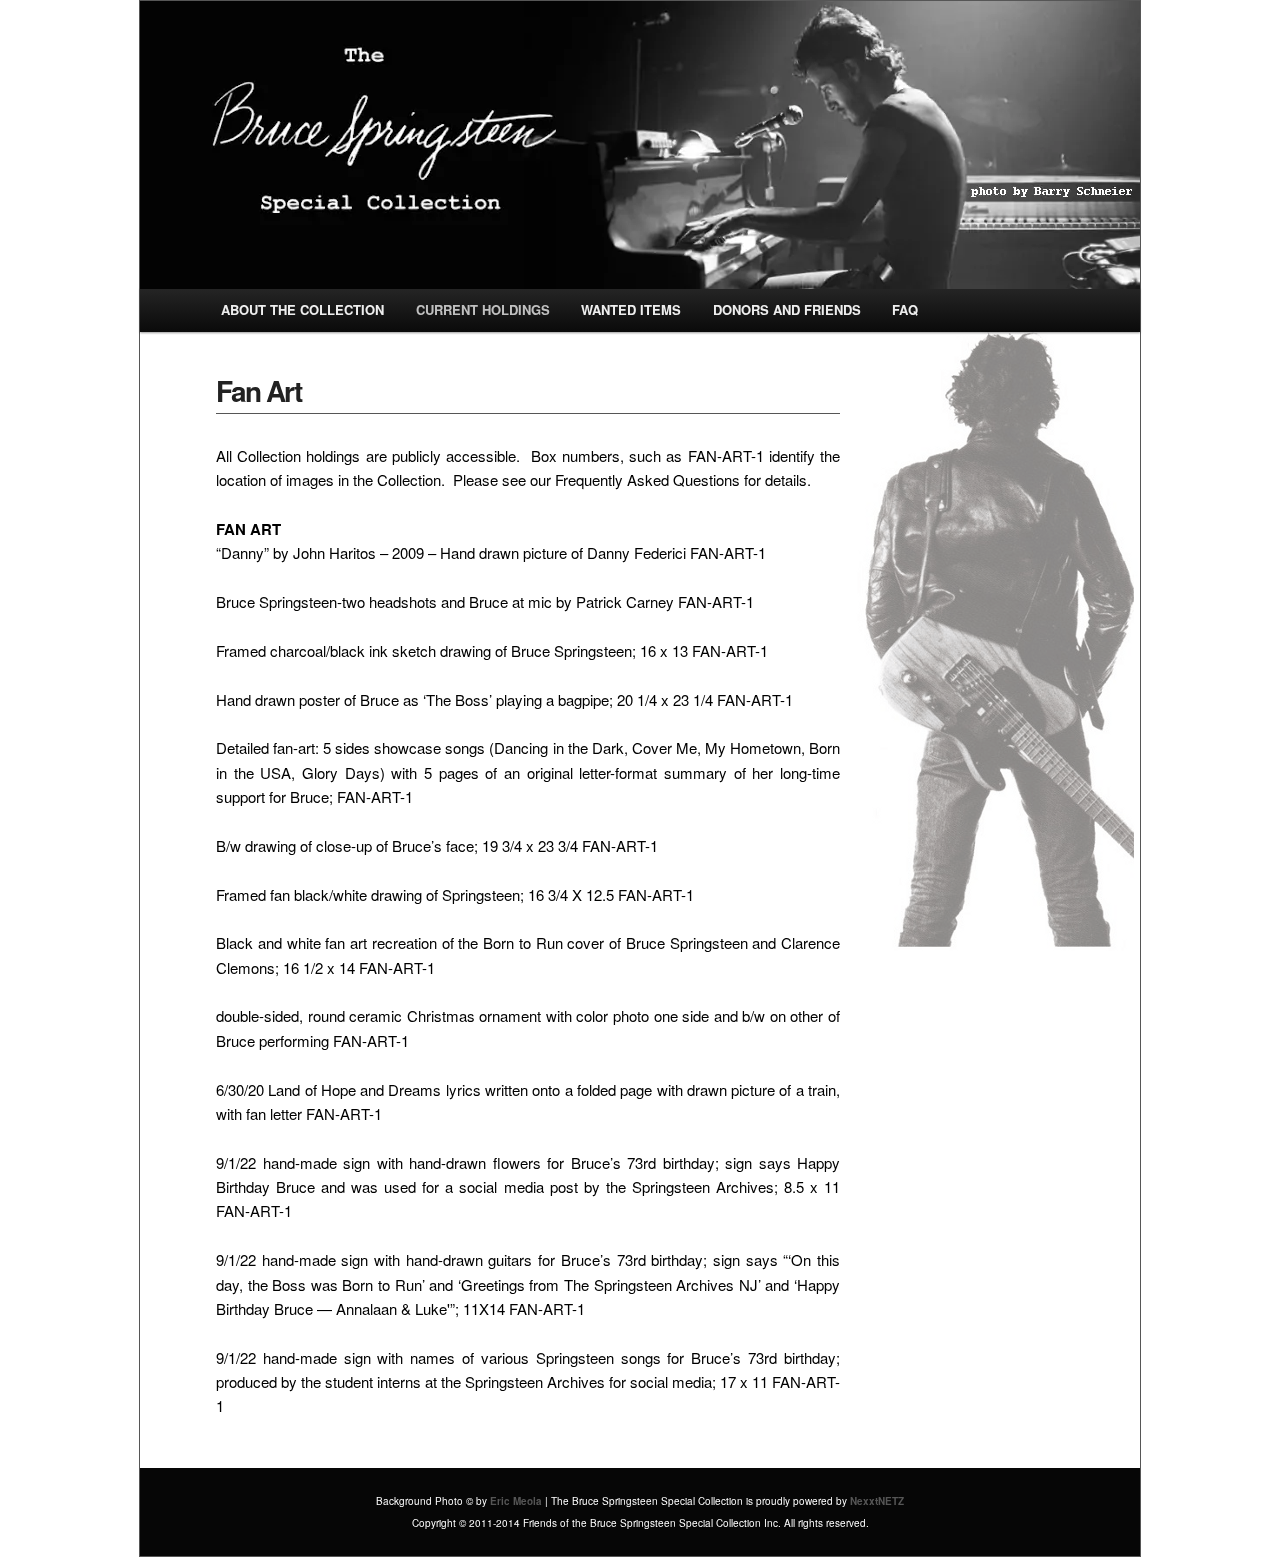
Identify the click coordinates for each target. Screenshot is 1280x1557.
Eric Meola (516, 1501)
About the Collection (302, 309)
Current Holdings (483, 309)
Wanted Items (631, 309)
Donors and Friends (787, 309)
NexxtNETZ (877, 1501)
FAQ (905, 309)
